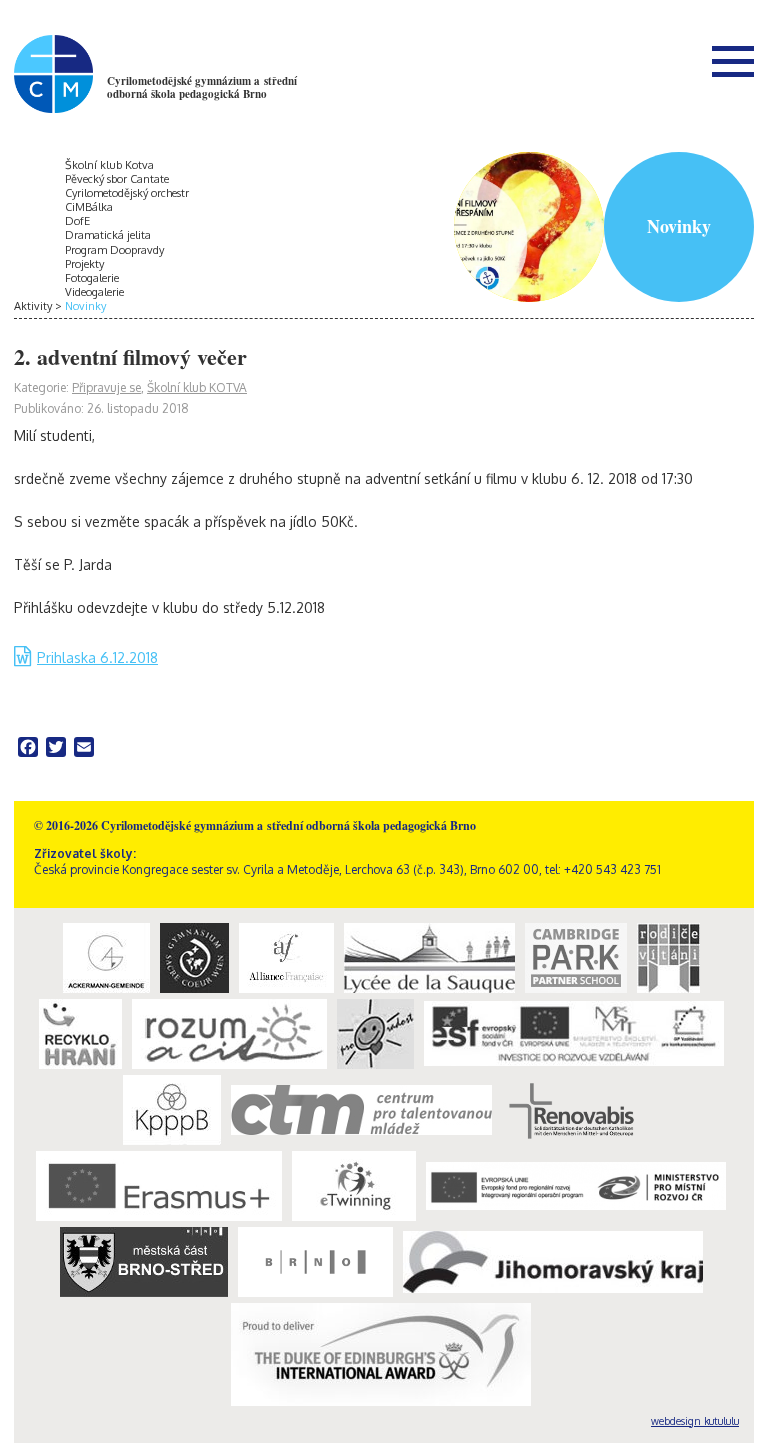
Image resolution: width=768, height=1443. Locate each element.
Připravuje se (106, 387)
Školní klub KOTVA (197, 387)
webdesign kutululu (695, 1421)
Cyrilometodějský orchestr (127, 193)
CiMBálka (89, 207)
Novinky (85, 306)
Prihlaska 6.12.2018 (97, 657)
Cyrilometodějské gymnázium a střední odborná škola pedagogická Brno (202, 87)
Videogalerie (94, 292)
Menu (733, 61)
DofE (77, 221)
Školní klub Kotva (109, 165)
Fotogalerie (92, 278)
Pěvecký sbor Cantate (117, 179)
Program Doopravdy (114, 250)
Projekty (84, 264)
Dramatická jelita (108, 235)
